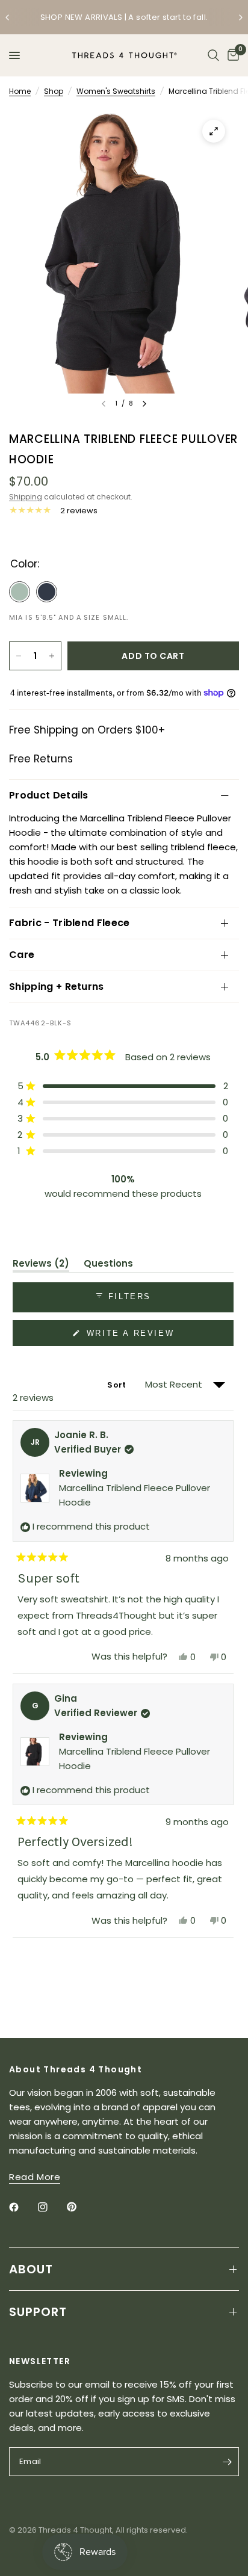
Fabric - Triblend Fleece (70, 923)
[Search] (213, 55)
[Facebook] (22, 2207)
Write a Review (132, 1337)
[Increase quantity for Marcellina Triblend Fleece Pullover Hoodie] (52, 656)
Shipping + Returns (57, 987)
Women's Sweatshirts (116, 91)
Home (20, 91)
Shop (54, 91)
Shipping (26, 497)
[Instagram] (51, 2207)
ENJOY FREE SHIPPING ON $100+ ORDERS (146, 18)
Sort (117, 1385)
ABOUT (31, 2269)
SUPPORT (38, 2312)
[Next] (144, 404)
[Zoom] (214, 131)
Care (22, 955)
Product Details (49, 795)
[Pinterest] (80, 2207)
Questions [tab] (108, 1265)
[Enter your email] (227, 2462)
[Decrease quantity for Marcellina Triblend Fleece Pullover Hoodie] (19, 656)
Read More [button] (35, 2177)
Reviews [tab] (41, 1265)
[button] (123, 1086)
